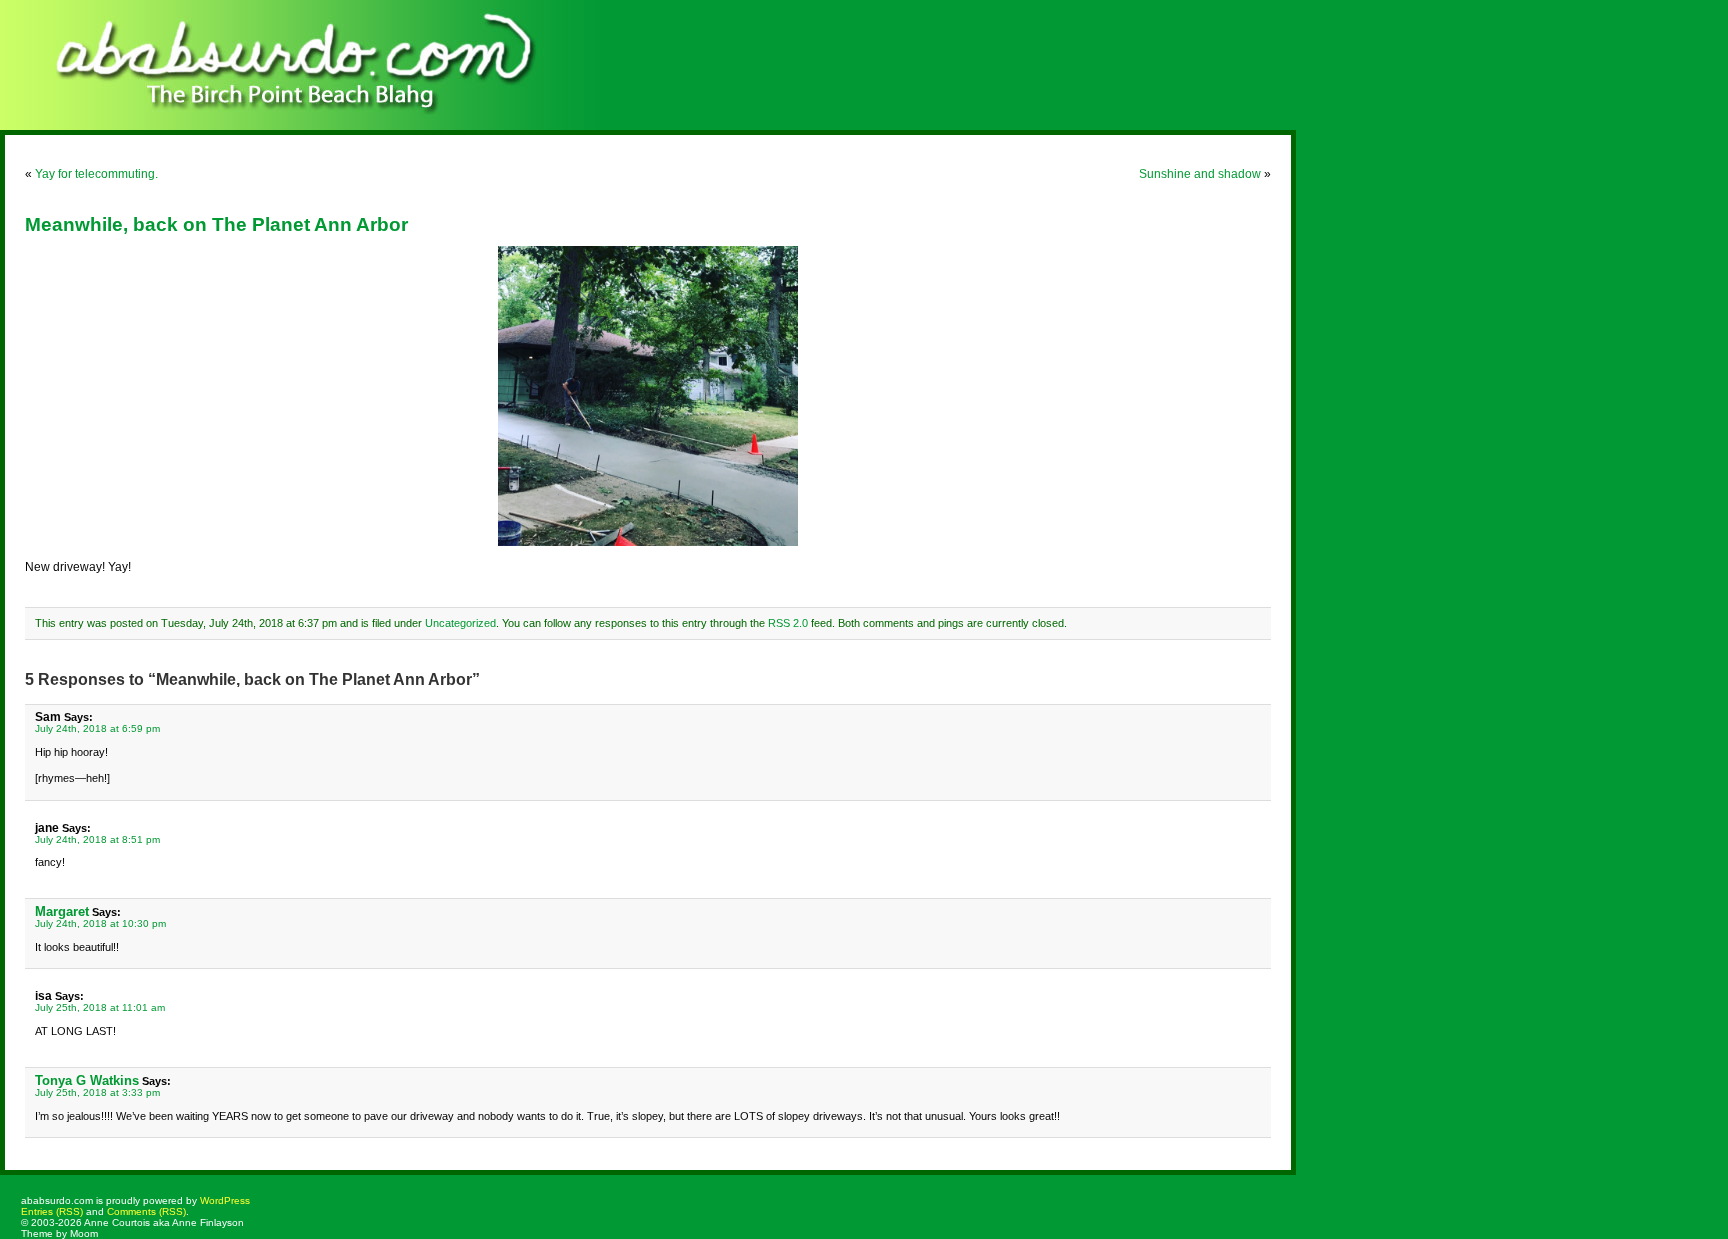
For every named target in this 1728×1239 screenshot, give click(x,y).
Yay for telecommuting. (96, 174)
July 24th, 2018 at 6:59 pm (97, 728)
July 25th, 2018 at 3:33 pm (97, 1092)
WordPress (225, 1200)
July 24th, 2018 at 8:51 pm (97, 839)
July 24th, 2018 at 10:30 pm (100, 923)
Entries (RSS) (52, 1211)
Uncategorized (460, 623)
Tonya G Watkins (87, 1080)
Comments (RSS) (146, 1211)
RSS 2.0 (788, 623)
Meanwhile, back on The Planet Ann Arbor (216, 224)
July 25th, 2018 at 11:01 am (100, 1007)
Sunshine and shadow (1200, 174)
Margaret (62, 911)
